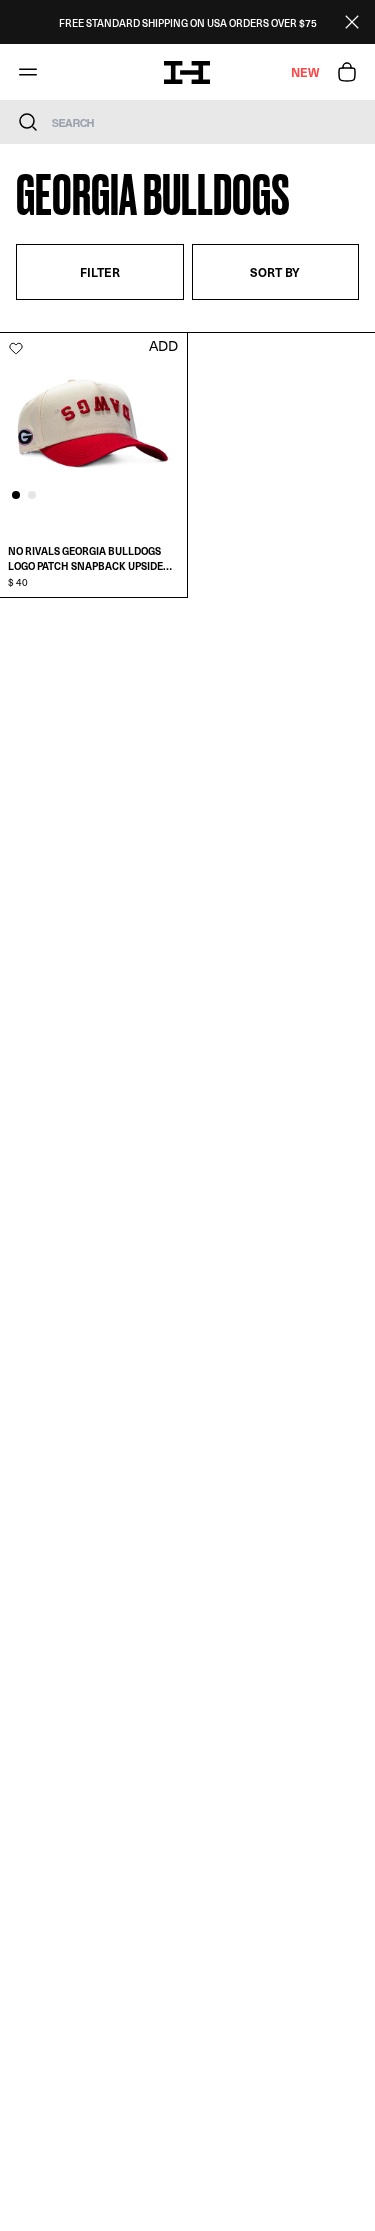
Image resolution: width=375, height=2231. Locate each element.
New (305, 72)
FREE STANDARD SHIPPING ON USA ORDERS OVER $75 (188, 22)
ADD (163, 346)
